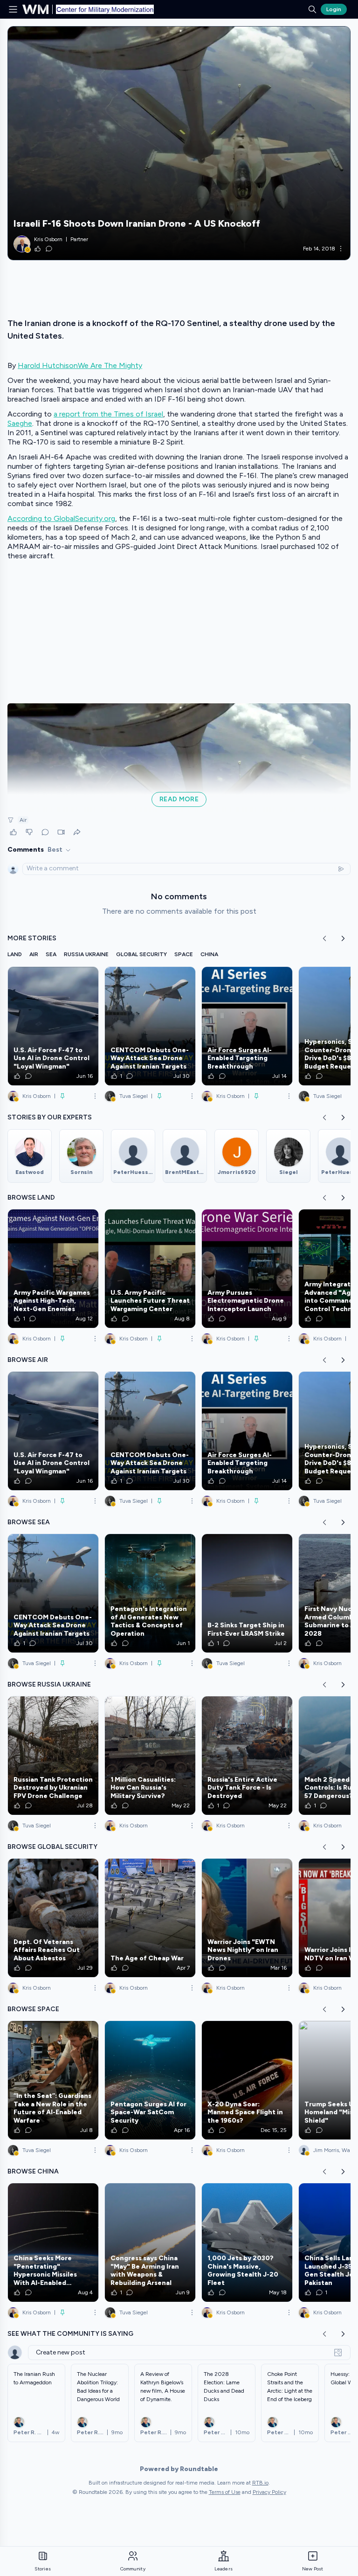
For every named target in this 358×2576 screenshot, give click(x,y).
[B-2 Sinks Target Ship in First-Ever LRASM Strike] (247, 1593)
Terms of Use (225, 2492)
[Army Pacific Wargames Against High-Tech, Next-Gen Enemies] (53, 1269)
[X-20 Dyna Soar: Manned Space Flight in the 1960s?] (247, 2080)
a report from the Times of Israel (108, 414)
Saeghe (20, 423)
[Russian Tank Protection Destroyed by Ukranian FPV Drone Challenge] (53, 1756)
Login (334, 9)
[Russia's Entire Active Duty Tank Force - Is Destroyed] (247, 1756)
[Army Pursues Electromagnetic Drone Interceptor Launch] (247, 1269)
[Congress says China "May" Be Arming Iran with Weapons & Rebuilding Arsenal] (150, 2243)
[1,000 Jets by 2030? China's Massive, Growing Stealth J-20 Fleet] (247, 2243)
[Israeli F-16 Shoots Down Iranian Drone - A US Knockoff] (179, 143)
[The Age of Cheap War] (150, 1918)
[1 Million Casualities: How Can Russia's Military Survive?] (150, 1756)
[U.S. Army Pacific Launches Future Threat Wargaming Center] (150, 1269)
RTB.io (260, 2483)
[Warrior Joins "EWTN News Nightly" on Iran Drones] (247, 1918)
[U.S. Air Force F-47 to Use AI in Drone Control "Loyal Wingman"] (53, 1026)
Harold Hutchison (48, 365)
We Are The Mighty (110, 365)
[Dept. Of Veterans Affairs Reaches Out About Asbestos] (53, 1918)
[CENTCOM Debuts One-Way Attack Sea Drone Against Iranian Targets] (150, 1026)
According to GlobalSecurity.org (61, 518)
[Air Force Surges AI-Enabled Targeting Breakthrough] (247, 1026)
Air (23, 820)
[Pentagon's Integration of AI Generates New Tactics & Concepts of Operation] (150, 1593)
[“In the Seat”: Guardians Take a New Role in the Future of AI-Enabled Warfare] (53, 2080)
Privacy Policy (269, 2492)
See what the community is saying (70, 2334)
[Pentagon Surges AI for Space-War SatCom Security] (150, 2080)
